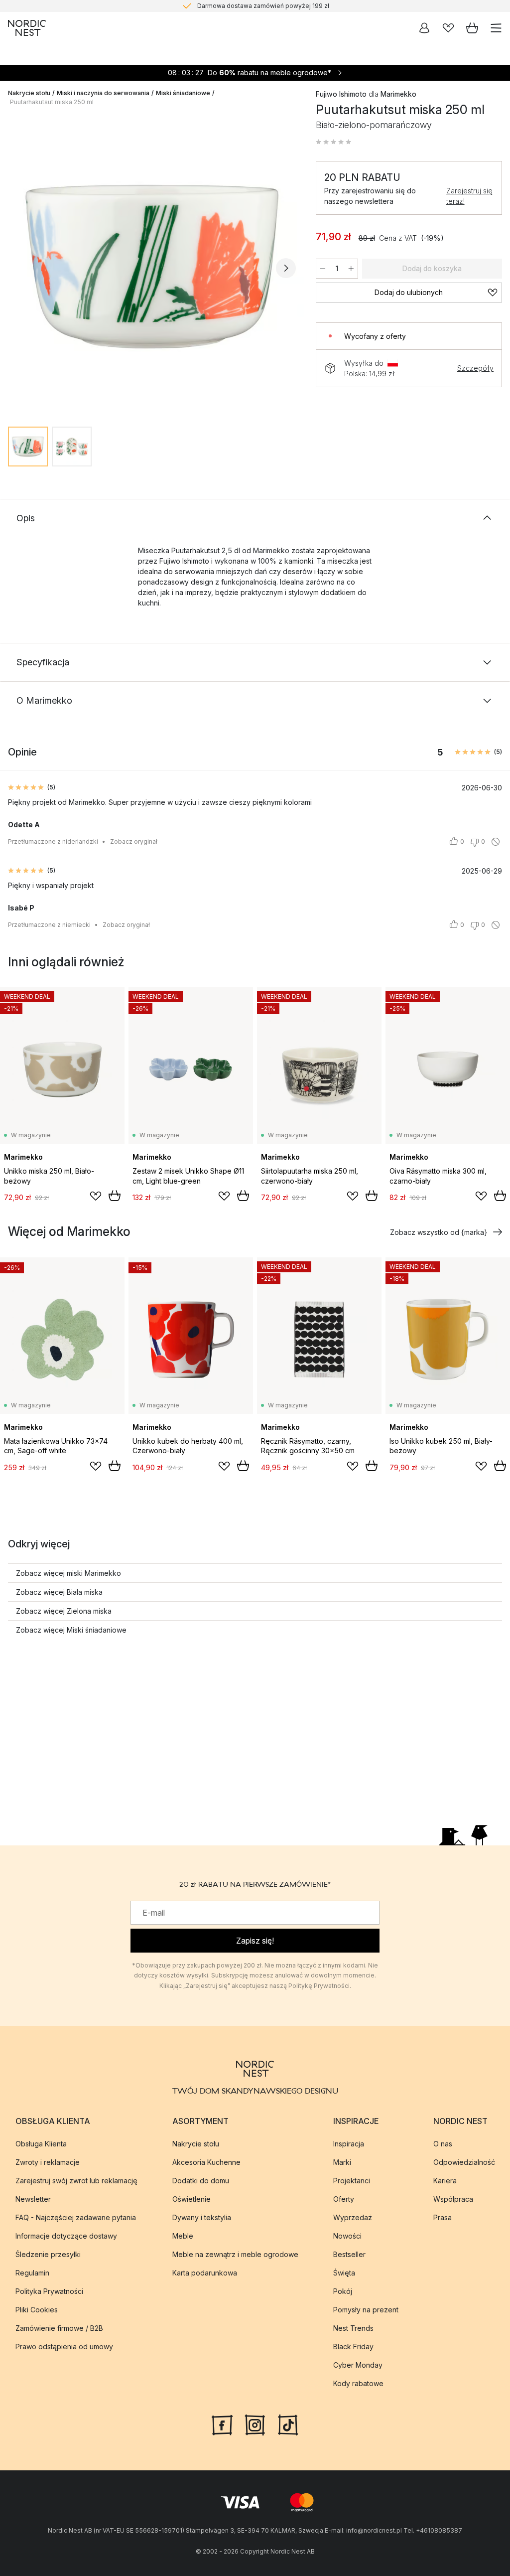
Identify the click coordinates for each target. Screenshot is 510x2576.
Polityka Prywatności (49, 2291)
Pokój (343, 2291)
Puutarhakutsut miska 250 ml (52, 102)
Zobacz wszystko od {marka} (439, 1232)
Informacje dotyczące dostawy (66, 2236)
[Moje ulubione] (448, 28)
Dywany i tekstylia (202, 2217)
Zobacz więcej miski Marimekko (68, 1573)
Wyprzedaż (353, 2217)
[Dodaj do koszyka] (115, 1196)
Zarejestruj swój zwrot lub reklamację (76, 2181)
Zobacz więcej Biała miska (59, 1592)
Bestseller (349, 2254)
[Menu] (496, 28)
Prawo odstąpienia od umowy (64, 2347)
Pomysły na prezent (366, 2310)
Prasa (443, 2217)
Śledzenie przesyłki (48, 2254)
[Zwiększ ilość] (351, 269)
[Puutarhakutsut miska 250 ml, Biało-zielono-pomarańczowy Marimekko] (152, 267)
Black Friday (353, 2347)
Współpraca (453, 2199)
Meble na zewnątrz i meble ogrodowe (235, 2254)
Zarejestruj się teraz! (469, 196)
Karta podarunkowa (205, 2273)
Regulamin (32, 2273)
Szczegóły (475, 368)
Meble (183, 2236)
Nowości (347, 2236)
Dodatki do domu (201, 2181)
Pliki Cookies (37, 2310)
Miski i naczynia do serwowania (103, 93)
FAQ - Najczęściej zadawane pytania (76, 2217)
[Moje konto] (424, 28)
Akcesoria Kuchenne (206, 2162)
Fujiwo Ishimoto (341, 94)
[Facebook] (222, 2424)
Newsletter (33, 2199)
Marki (342, 2162)
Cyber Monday (358, 2365)
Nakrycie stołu (29, 93)
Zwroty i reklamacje (48, 2162)
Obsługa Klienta (41, 2144)
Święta (344, 2273)
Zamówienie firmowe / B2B (59, 2328)
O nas (443, 2144)
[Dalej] (286, 268)
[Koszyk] (472, 28)
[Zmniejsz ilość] (323, 269)
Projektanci (352, 2181)
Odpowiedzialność (464, 2162)
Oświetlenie (191, 2199)
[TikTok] (288, 2424)
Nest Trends (353, 2328)
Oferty (344, 2199)
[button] (334, 142)
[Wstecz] (18, 268)
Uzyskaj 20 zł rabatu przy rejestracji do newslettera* (263, 6)
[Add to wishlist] (96, 1196)
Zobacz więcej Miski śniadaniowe (71, 1630)
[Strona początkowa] (27, 28)
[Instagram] (255, 2424)
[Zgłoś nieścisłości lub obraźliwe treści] (496, 842)
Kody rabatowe (358, 2383)
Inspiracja (349, 2144)
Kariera (445, 2181)
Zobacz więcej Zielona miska (64, 1611)
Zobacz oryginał (134, 841)
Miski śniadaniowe (183, 93)
